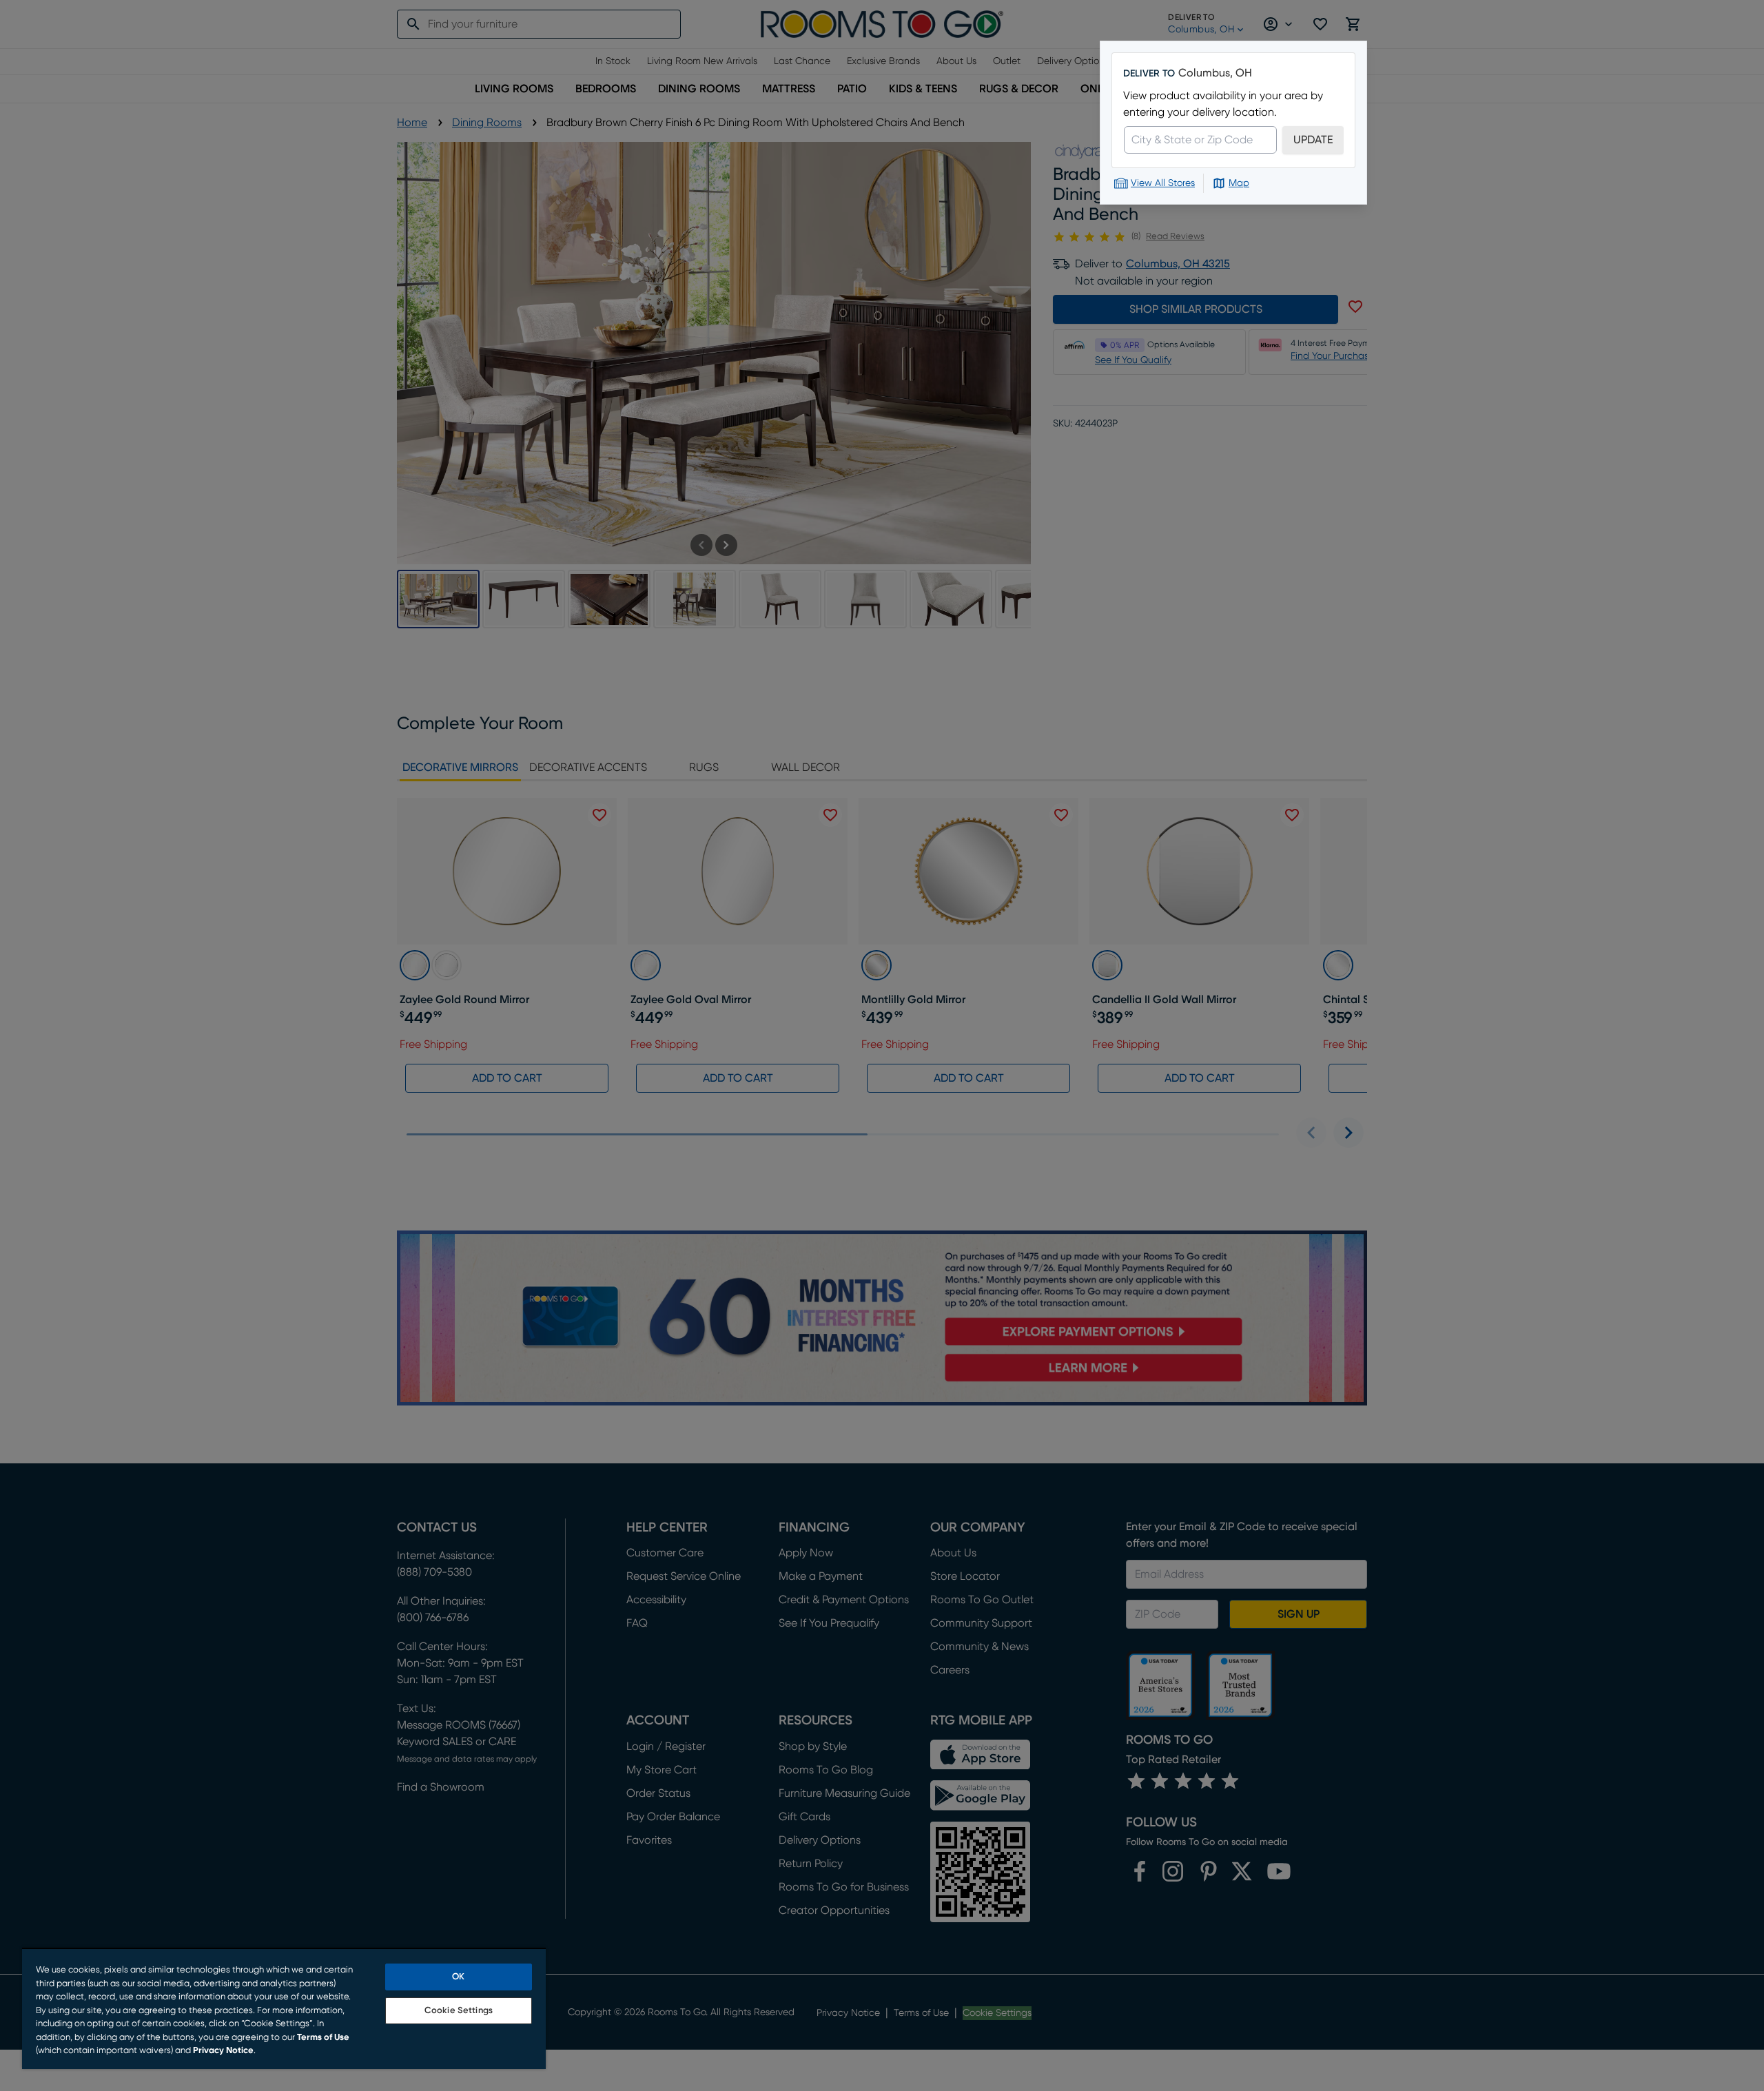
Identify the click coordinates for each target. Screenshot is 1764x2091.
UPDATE (1313, 140)
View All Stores (1163, 183)
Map (1239, 183)
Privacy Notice (223, 2051)
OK (458, 1977)
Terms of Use (323, 2038)
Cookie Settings (459, 2011)
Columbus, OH (1215, 73)
